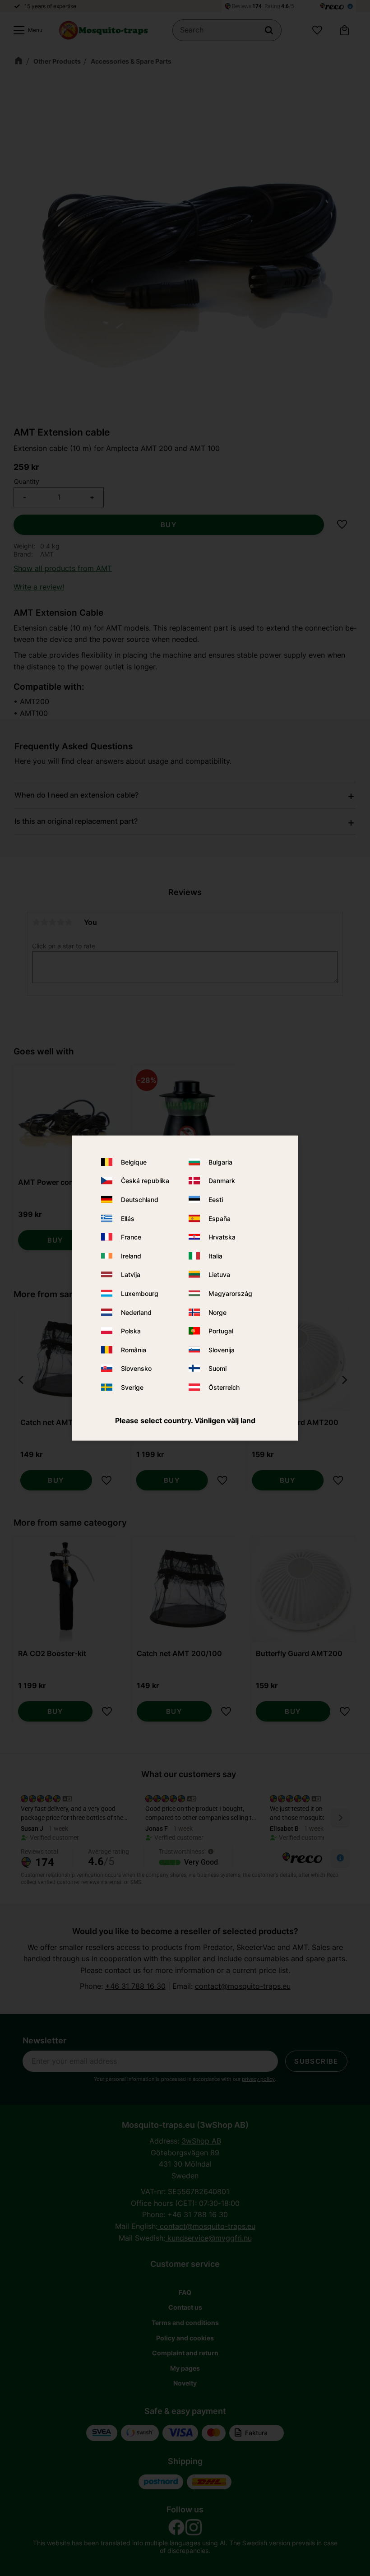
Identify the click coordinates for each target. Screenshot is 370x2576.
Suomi (217, 1368)
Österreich (224, 1387)
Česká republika (145, 1181)
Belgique (134, 1162)
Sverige (132, 1387)
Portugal (221, 1331)
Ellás (128, 1218)
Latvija (131, 1274)
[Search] (269, 30)
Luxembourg (140, 1293)
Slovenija (222, 1349)
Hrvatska (222, 1237)
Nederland (136, 1312)
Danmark (222, 1181)
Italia (215, 1256)
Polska (131, 1331)
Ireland (131, 1256)
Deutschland (140, 1200)
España (220, 1218)
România (134, 1349)
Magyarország (230, 1293)
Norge (217, 1312)
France (131, 1237)
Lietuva (219, 1274)
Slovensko (136, 1368)
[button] (26, 30)
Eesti (216, 1200)
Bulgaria (220, 1162)
